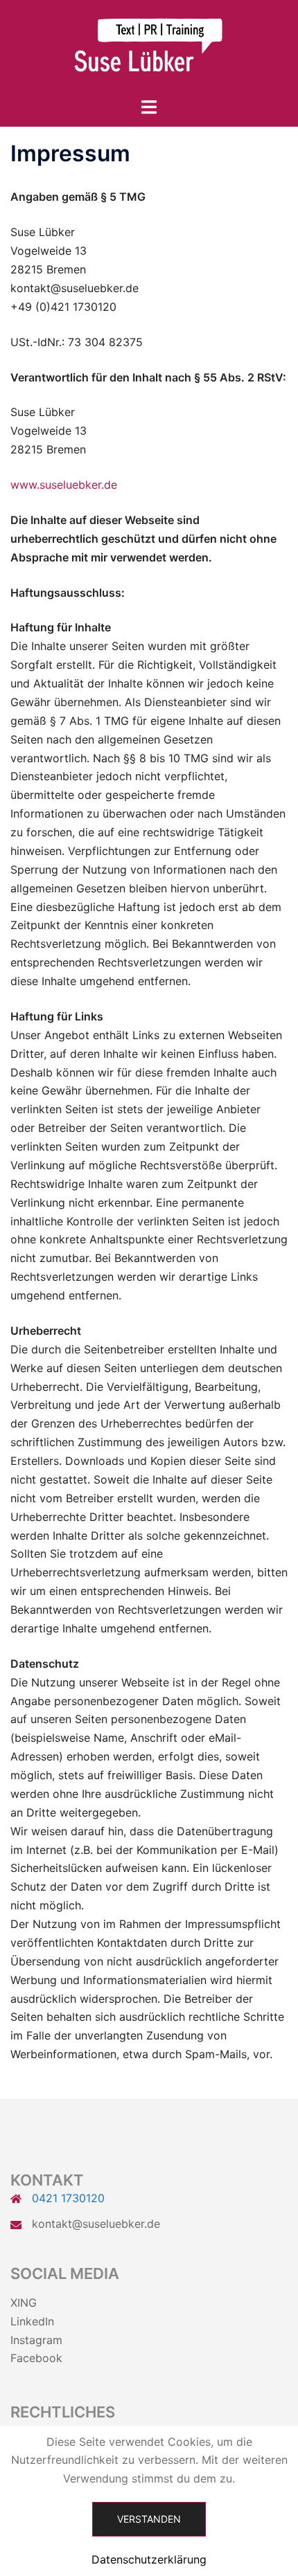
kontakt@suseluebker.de (96, 2224)
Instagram (36, 2340)
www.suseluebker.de (64, 485)
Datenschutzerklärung (149, 2559)
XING (24, 2303)
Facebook (36, 2358)
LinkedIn (32, 2321)
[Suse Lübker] (149, 47)
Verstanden (149, 2519)
